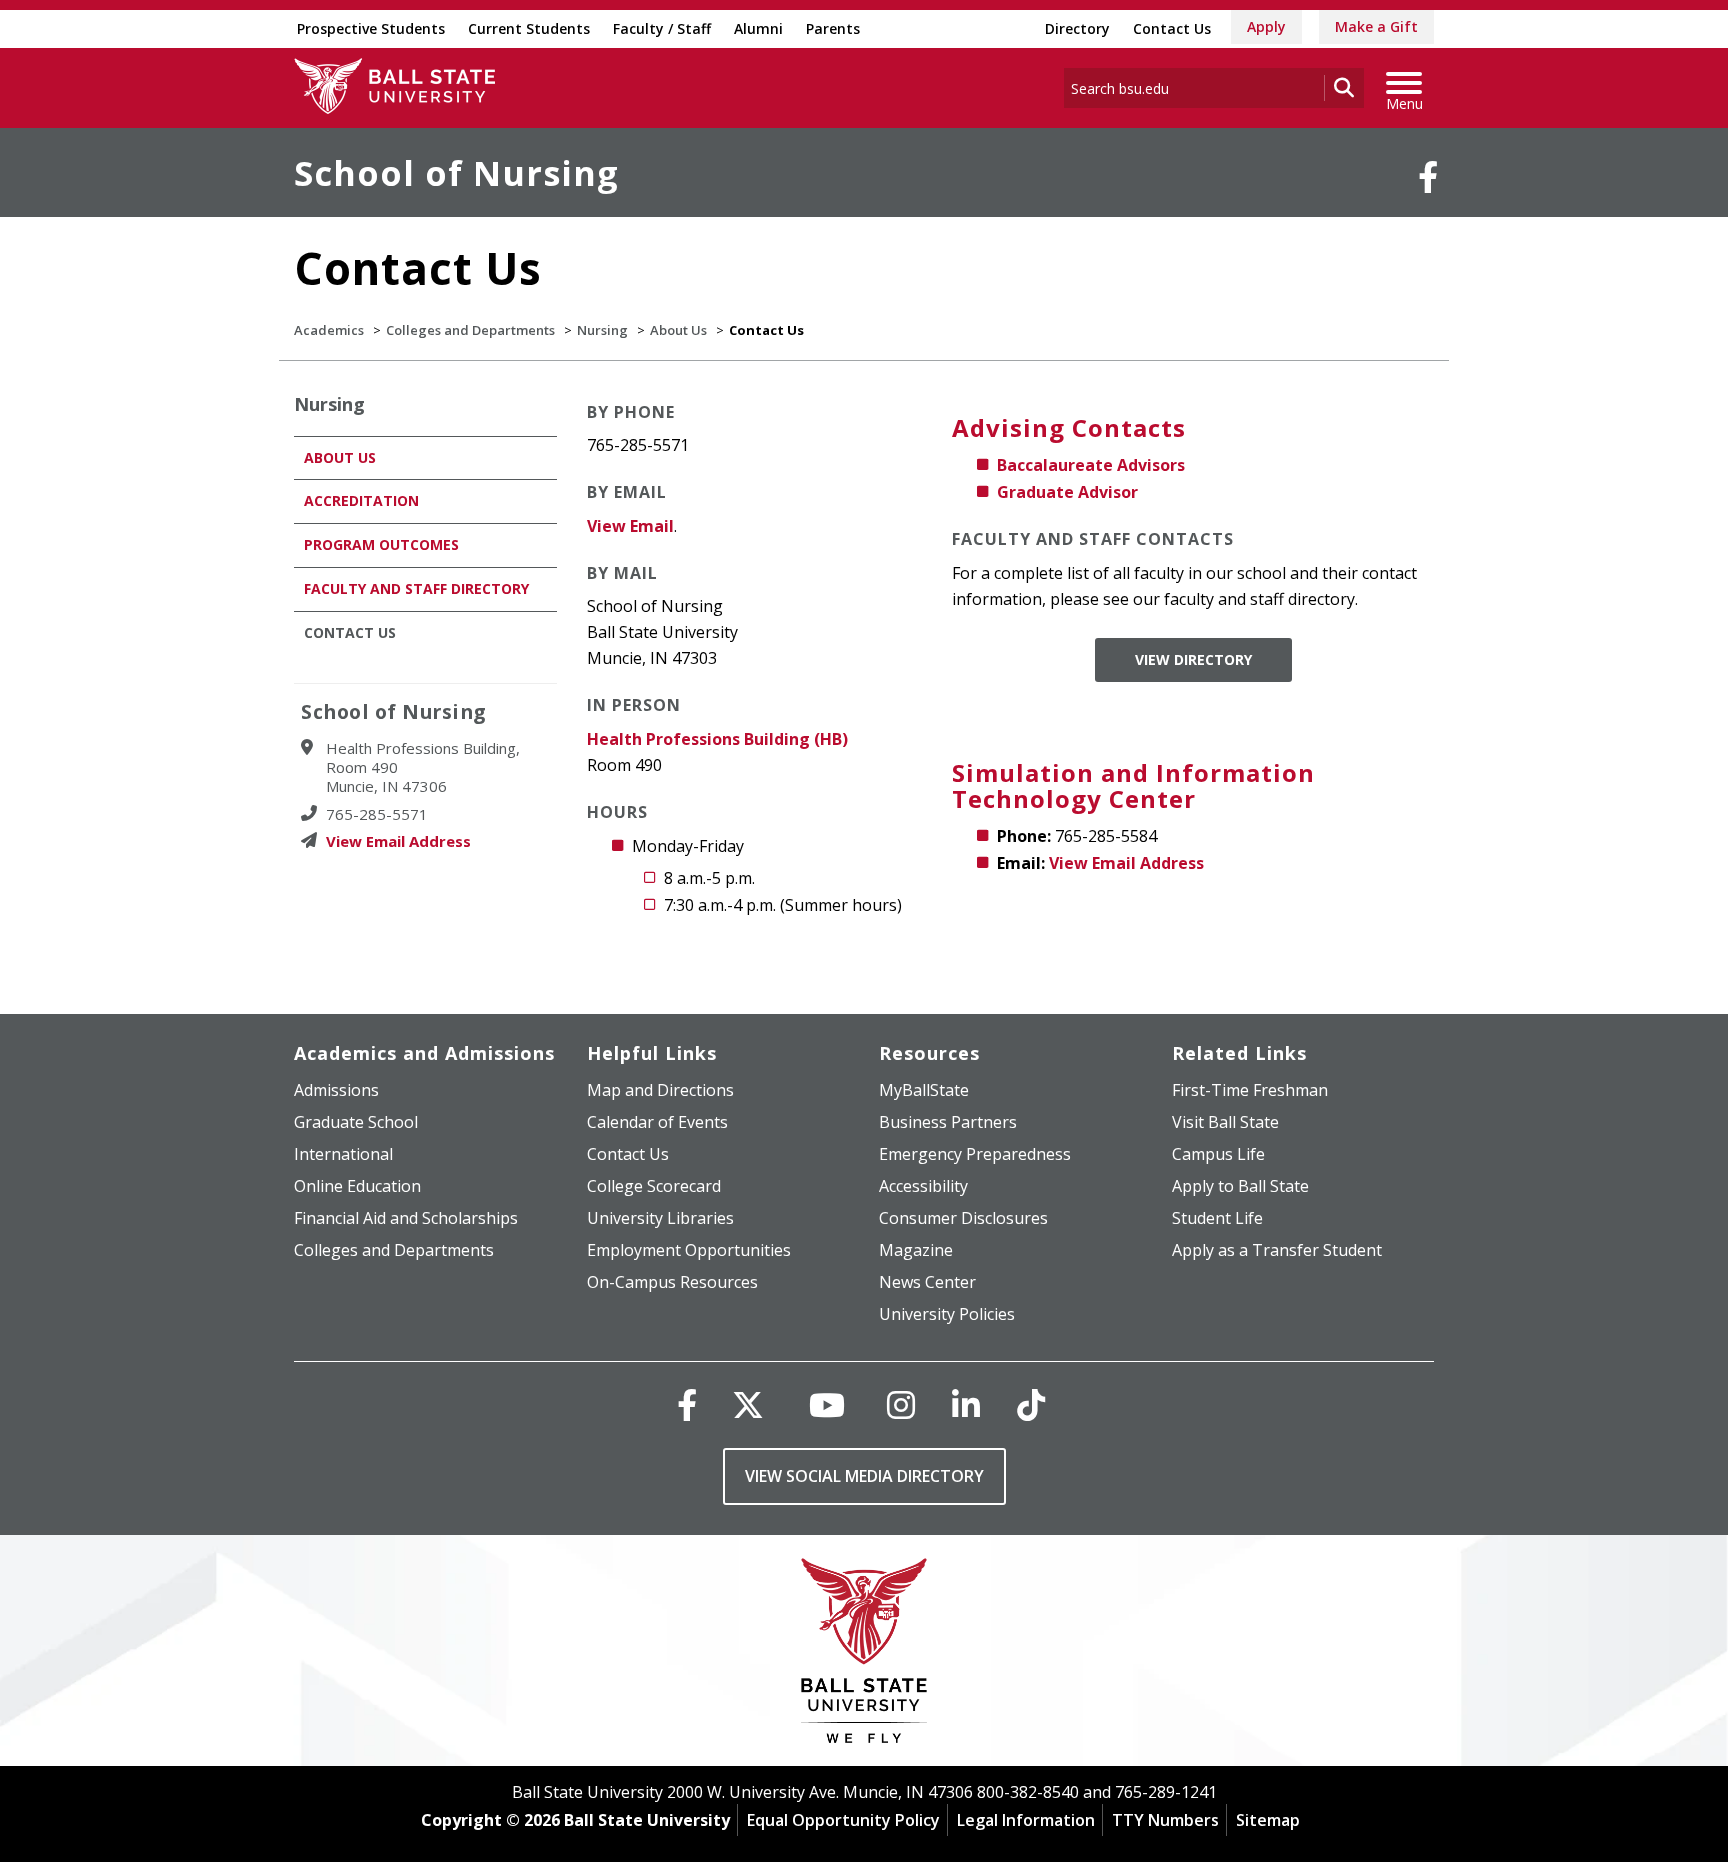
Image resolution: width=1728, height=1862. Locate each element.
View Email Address (1126, 863)
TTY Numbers (1165, 1820)
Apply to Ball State (1240, 1186)
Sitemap (1268, 1820)
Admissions (336, 1090)
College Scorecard (654, 1186)
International (343, 1154)
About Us (678, 330)
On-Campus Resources (672, 1282)
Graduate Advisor (1067, 492)
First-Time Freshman (1250, 1090)
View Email (630, 526)
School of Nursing (456, 173)
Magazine (916, 1250)
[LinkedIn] (966, 1404)
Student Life (1217, 1218)
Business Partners (948, 1122)
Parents (833, 28)
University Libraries (660, 1218)
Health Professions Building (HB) (717, 739)
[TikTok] (1031, 1404)
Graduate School (356, 1122)
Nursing (602, 330)
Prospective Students (371, 28)
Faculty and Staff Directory (416, 588)
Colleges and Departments (470, 330)
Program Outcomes (381, 544)
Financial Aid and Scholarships (406, 1218)
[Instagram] (901, 1404)
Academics (329, 330)
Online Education (357, 1186)
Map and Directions (660, 1090)
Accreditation (361, 500)
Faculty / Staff (662, 28)
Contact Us (1172, 28)
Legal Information (1026, 1820)
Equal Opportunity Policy (843, 1820)
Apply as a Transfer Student (1277, 1250)
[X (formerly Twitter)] (748, 1404)
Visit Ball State (1225, 1122)
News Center (927, 1282)
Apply (1266, 26)
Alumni (758, 28)
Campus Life (1218, 1154)
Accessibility (923, 1186)
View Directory (1193, 659)
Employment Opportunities (689, 1250)
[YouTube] (827, 1404)
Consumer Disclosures (963, 1218)
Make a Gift (1376, 26)
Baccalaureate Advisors (1091, 465)
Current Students (529, 28)
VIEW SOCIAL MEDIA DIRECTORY (864, 1476)
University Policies (947, 1314)
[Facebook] (1428, 177)
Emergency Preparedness (975, 1154)
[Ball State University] (864, 1655)
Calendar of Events (657, 1122)
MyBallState (924, 1090)
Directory (1077, 28)
